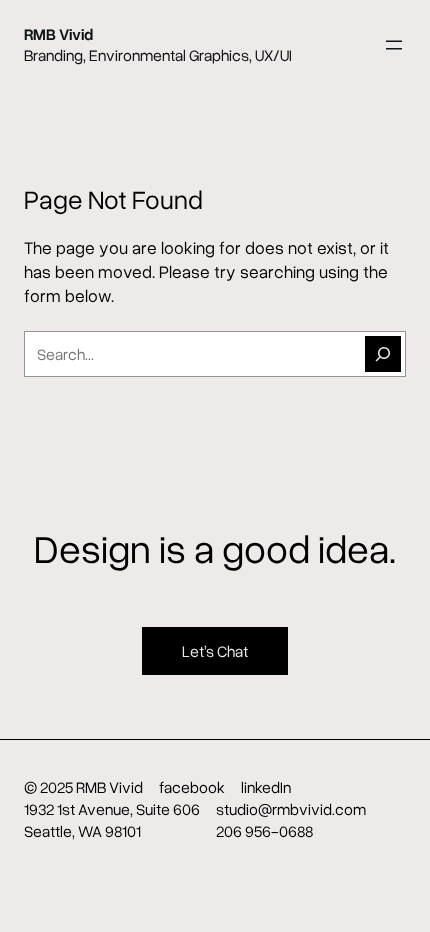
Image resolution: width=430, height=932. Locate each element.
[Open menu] (394, 45)
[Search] (383, 354)
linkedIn (266, 787)
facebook (192, 787)
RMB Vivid (58, 34)
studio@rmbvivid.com (291, 809)
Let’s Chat (215, 651)
